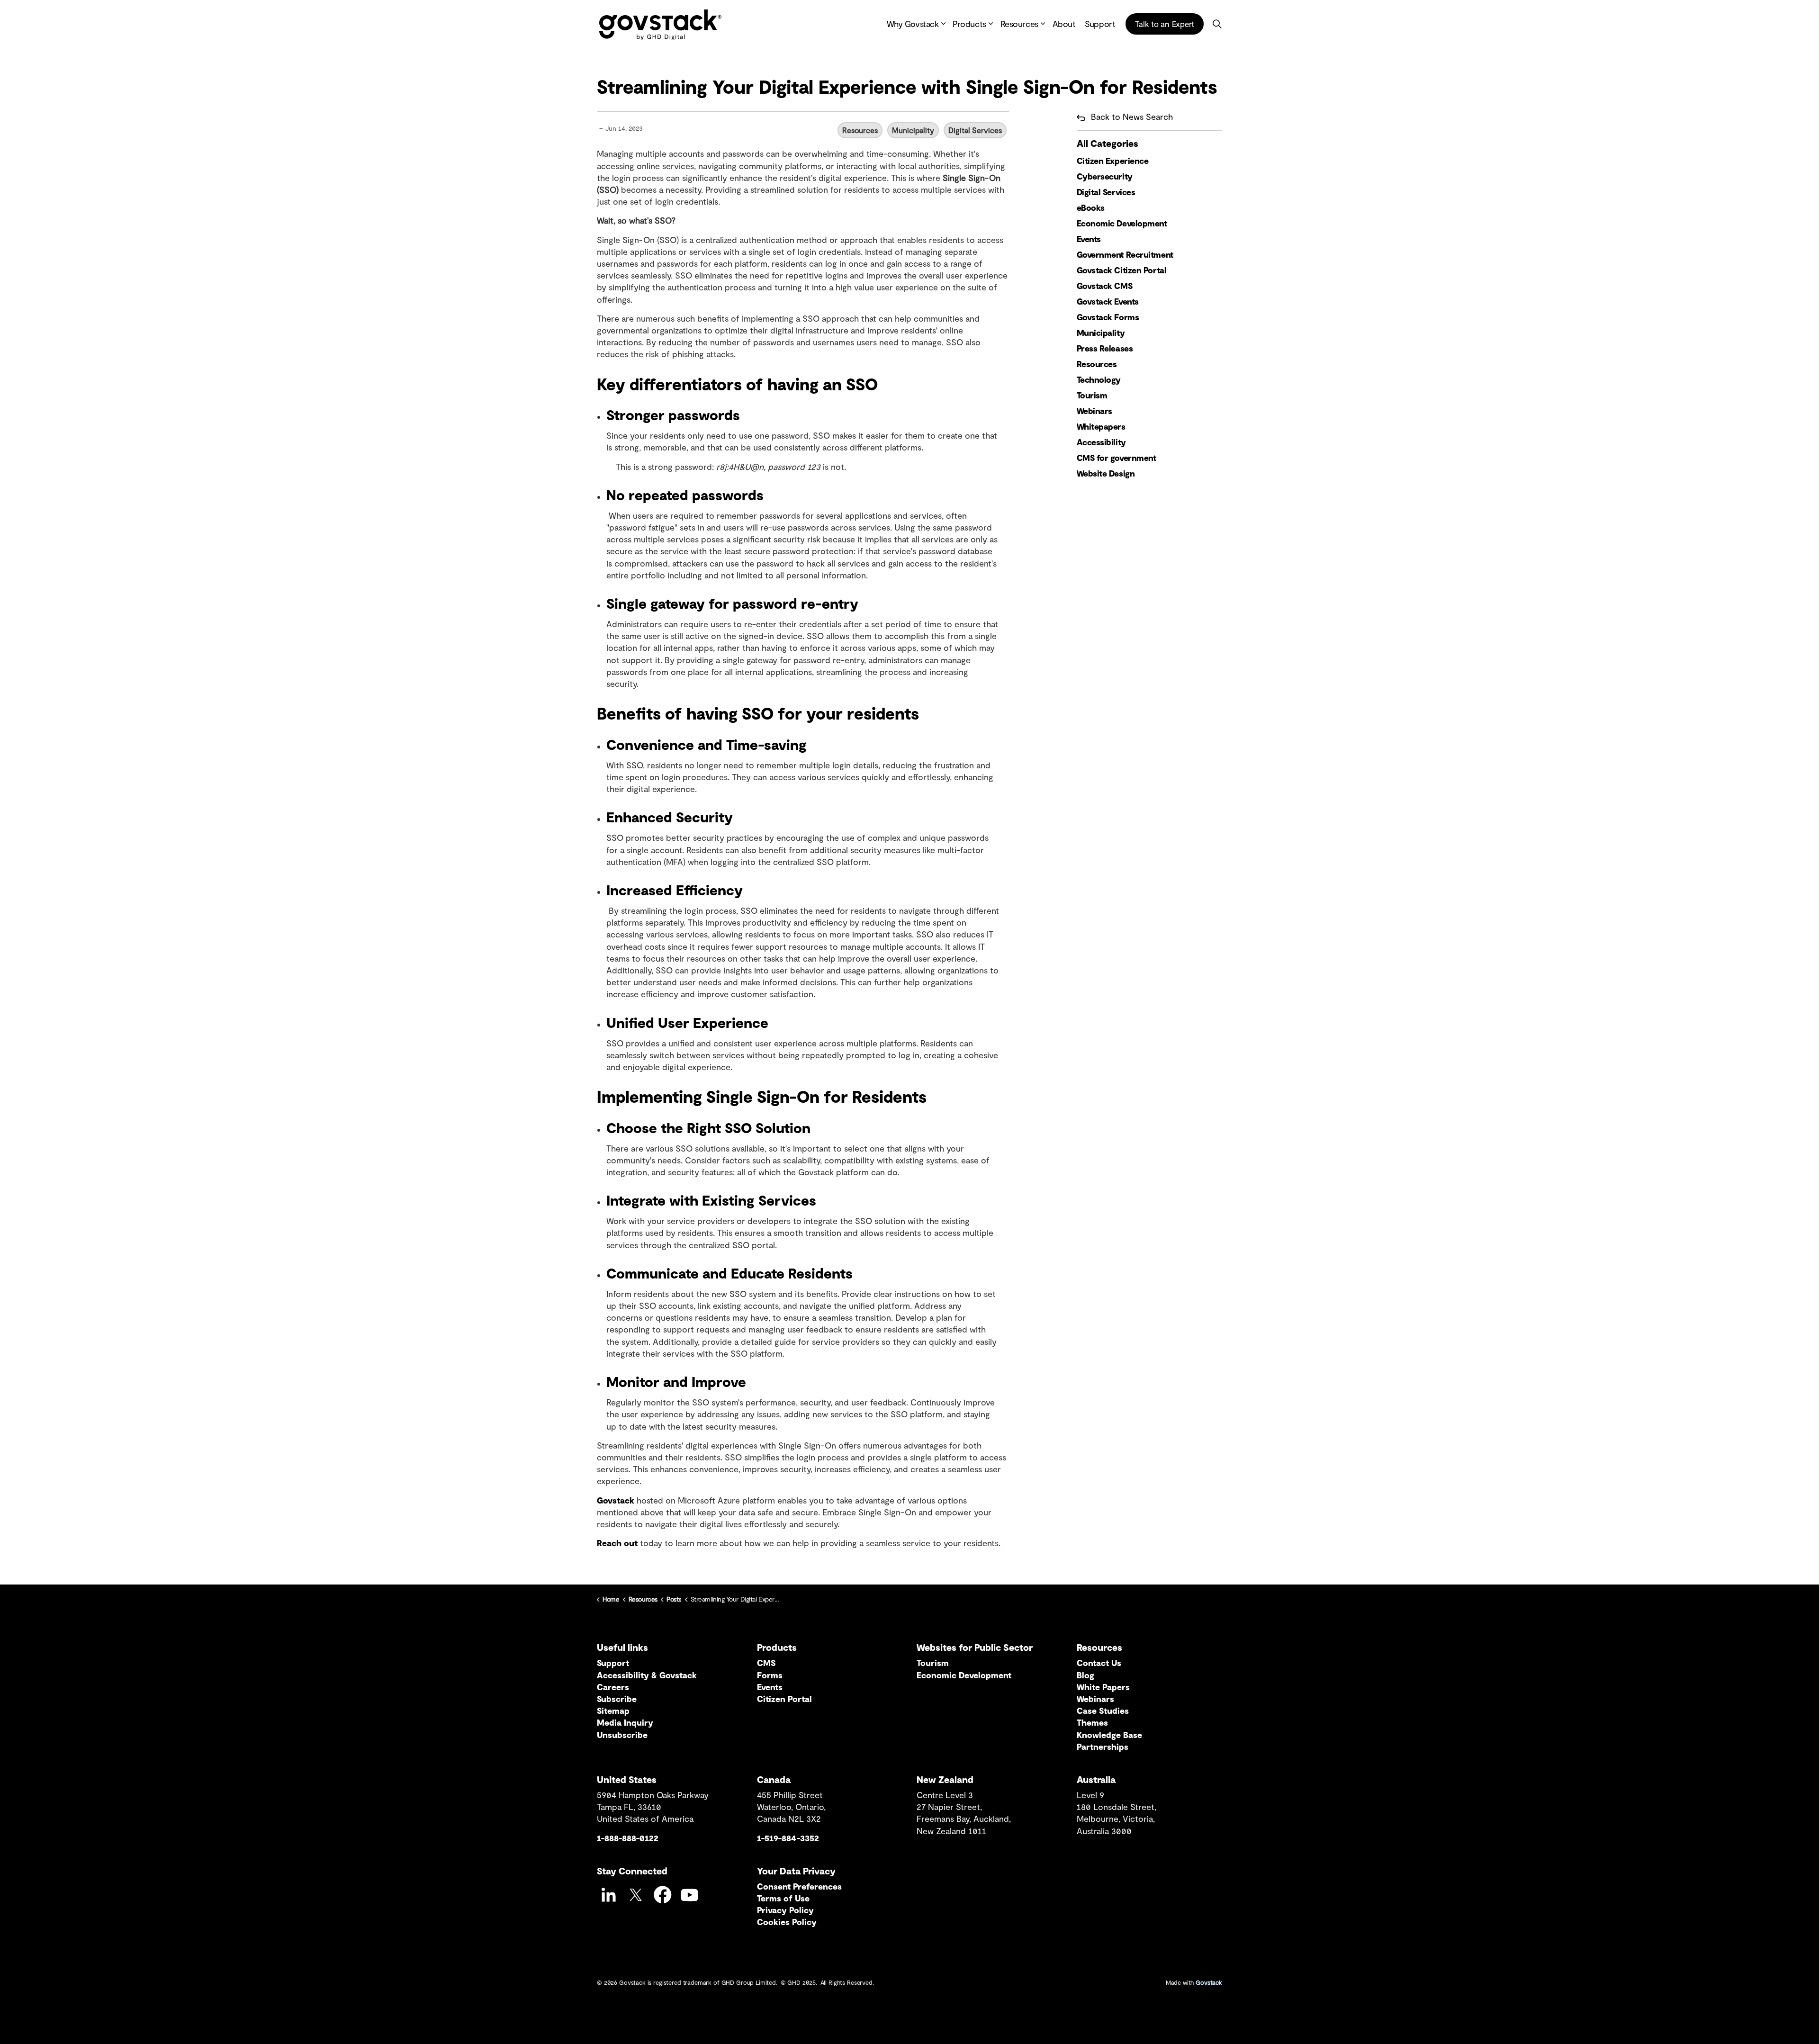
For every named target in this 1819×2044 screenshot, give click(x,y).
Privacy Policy (785, 1910)
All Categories (1108, 143)
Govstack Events (1108, 301)
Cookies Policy (787, 1922)
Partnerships (1103, 1747)
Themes (1092, 1722)
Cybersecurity (1105, 176)
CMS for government (1117, 458)
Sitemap (613, 1711)
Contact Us (1099, 1663)
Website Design (1106, 473)
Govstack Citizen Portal (1122, 270)
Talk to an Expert (1165, 23)
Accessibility (1101, 442)
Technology (1099, 379)
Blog (1085, 1675)
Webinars (1094, 411)
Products (969, 24)
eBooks (1091, 207)
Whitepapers (1101, 426)
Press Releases (1105, 348)
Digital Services (975, 130)
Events (1089, 239)
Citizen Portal (784, 1699)
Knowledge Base (1109, 1735)
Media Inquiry (625, 1722)
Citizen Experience (1113, 161)
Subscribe (617, 1699)
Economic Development (1122, 223)
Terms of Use (783, 1898)
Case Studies (1103, 1711)
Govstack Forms (1108, 317)
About (1064, 24)
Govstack (616, 1500)
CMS (766, 1663)
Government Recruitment (1125, 254)
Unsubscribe (622, 1735)
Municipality (913, 130)
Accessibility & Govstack (647, 1675)
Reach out (617, 1543)
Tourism (1092, 395)
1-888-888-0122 (628, 1838)
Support (1100, 24)
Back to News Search (1132, 117)
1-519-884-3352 (788, 1838)
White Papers (1103, 1687)
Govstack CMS (1105, 286)
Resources (1019, 24)
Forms (770, 1675)
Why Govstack (913, 24)
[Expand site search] (1217, 24)
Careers (613, 1687)
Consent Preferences (799, 1886)
